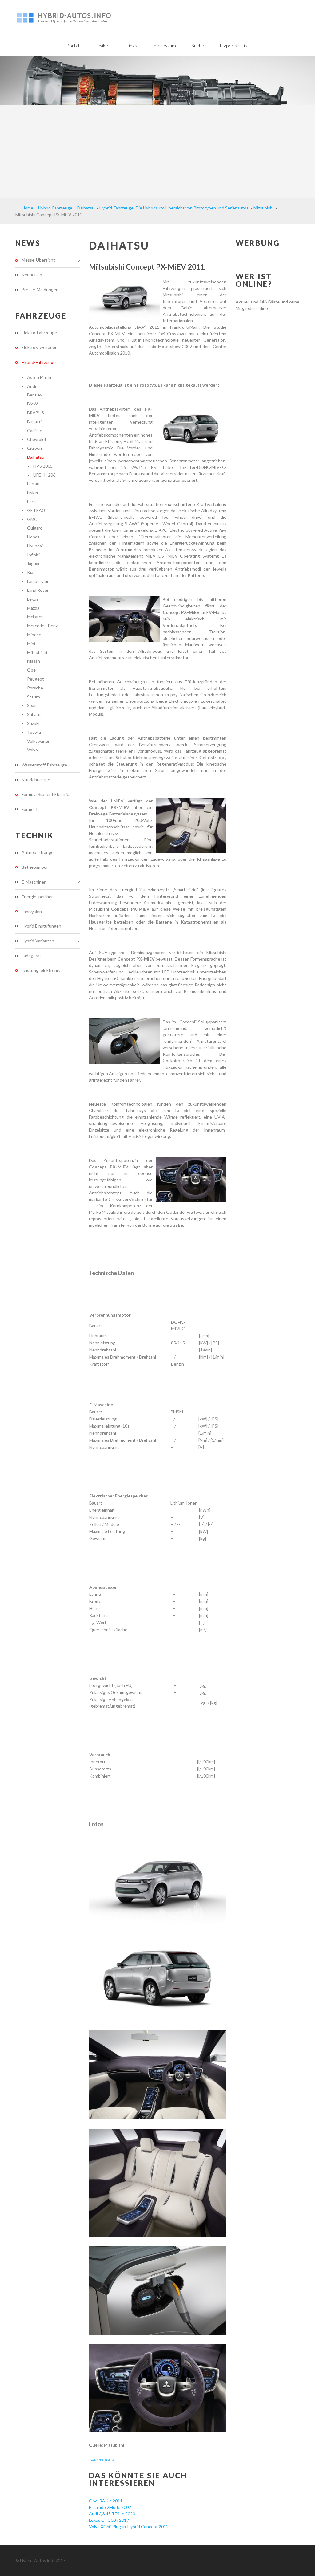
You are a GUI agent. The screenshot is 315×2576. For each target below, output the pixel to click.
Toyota (34, 732)
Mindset (35, 634)
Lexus (33, 599)
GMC (32, 519)
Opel (32, 670)
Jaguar (33, 564)
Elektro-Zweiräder (39, 347)
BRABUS (36, 413)
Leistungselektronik (41, 970)
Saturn (34, 697)
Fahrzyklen (32, 911)
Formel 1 (30, 809)
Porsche (35, 688)
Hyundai (35, 546)
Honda (33, 537)
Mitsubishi (37, 652)
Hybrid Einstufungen (41, 926)
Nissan (34, 661)
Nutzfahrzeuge (36, 780)
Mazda (33, 608)
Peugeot (36, 679)
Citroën (34, 448)
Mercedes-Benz (42, 626)
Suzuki (33, 723)
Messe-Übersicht (38, 260)
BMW (32, 404)
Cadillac (34, 431)
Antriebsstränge (38, 852)
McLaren (35, 617)
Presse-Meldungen (40, 289)
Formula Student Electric (45, 794)
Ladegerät (31, 955)
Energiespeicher (37, 897)
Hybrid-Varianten (38, 941)
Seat (32, 705)
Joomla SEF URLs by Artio (103, 2460)
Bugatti (34, 422)
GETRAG (36, 510)
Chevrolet (37, 439)
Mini (31, 643)
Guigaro (35, 528)
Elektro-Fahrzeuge (39, 333)
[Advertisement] (157, 152)
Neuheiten (32, 275)
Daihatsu (36, 457)
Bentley (35, 395)
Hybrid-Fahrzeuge (39, 362)
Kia (30, 572)
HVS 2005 (43, 466)
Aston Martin (40, 377)
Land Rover (38, 590)
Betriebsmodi (34, 867)
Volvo (32, 750)
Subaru (34, 714)
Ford (31, 501)
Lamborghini (39, 581)
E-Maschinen (34, 882)
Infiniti (33, 555)
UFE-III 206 (44, 475)
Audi (32, 386)
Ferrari (33, 484)
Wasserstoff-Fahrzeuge (44, 765)
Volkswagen (39, 741)
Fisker (33, 492)
